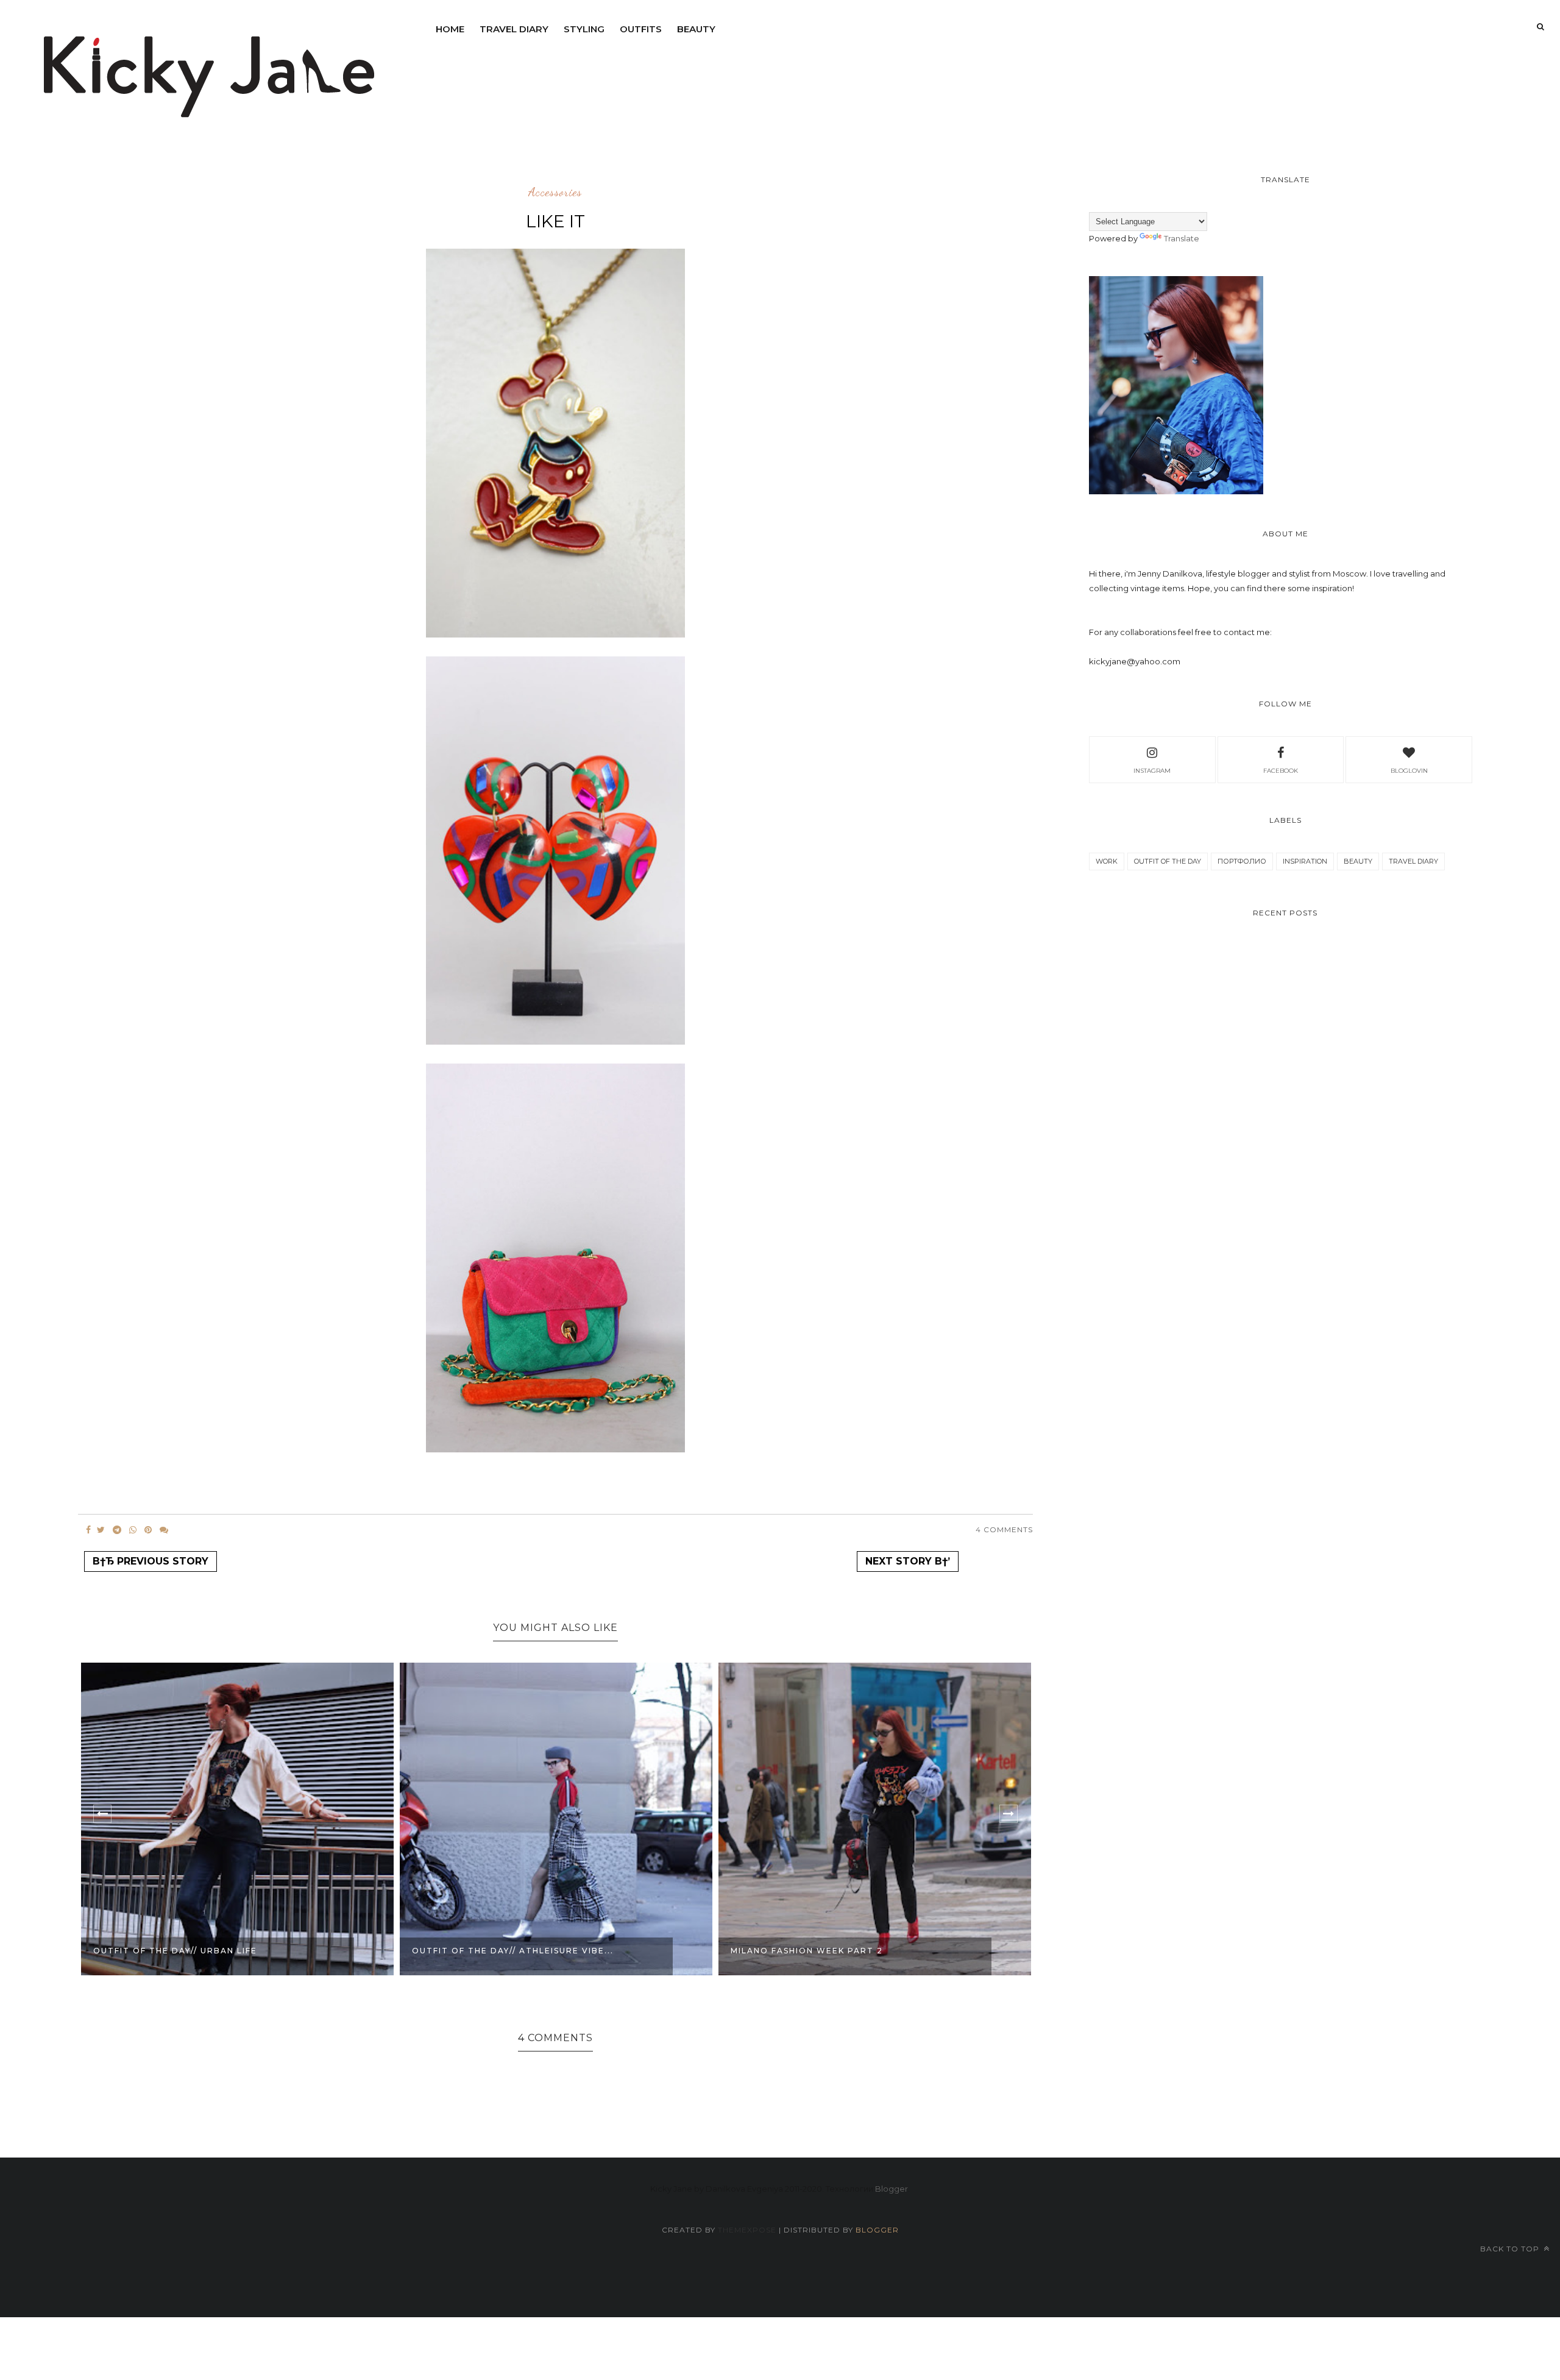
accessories (555, 193)
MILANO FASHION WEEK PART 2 (488, 1951)
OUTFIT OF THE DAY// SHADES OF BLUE (825, 1951)
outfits (641, 29)
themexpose (747, 2230)
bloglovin (1409, 771)
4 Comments (1004, 1529)
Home (450, 29)
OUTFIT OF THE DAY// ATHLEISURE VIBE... (194, 1951)
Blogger (892, 2189)
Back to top (1511, 2249)
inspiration (1305, 861)
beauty (696, 29)
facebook (1281, 771)
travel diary (1413, 861)
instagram (1152, 771)
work (1107, 861)
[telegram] (117, 1530)
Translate (1182, 238)
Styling (584, 29)
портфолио (1242, 861)
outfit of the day (1168, 861)
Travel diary (514, 29)
